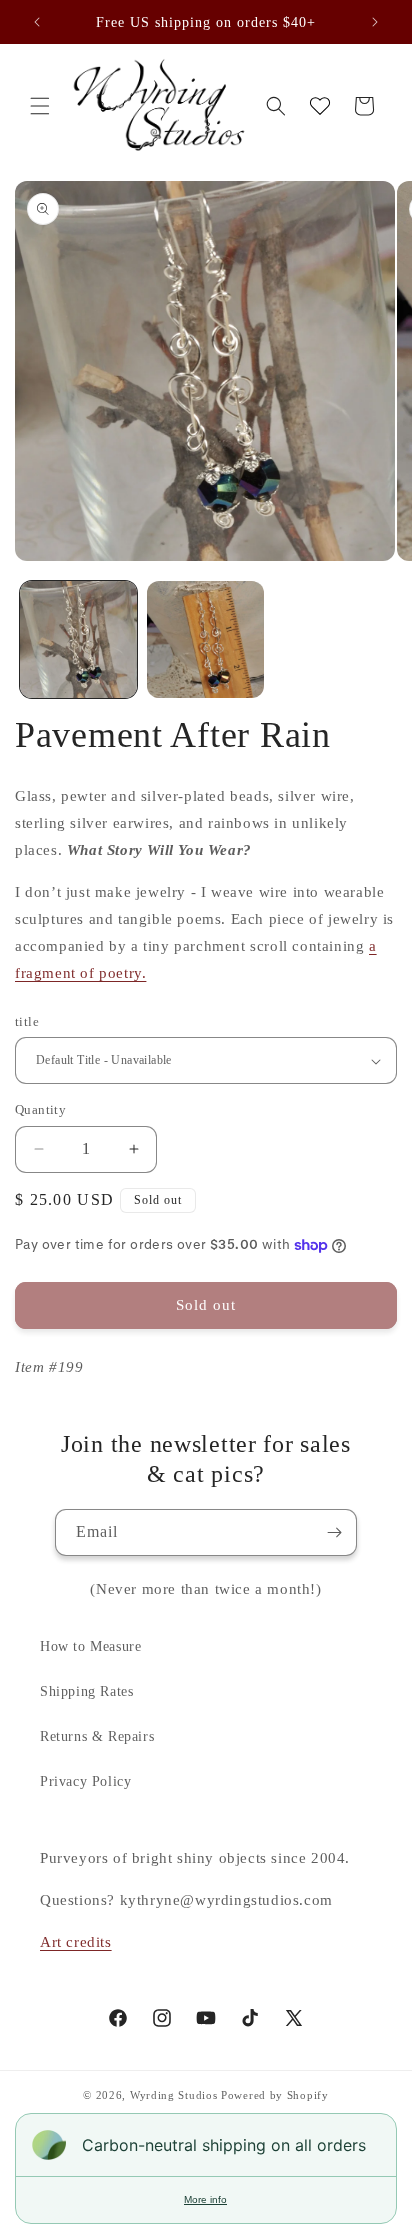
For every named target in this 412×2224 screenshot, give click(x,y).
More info (205, 2199)
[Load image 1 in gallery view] (78, 639)
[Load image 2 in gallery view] (205, 639)
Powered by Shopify (275, 2095)
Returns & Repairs (97, 1736)
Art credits (76, 1942)
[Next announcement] (375, 22)
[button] (40, 106)
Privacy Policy (85, 1781)
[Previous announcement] (37, 22)
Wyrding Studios (174, 2095)
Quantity (40, 1109)
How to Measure (90, 1646)
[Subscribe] (334, 1532)
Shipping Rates (86, 1691)
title (27, 1021)
